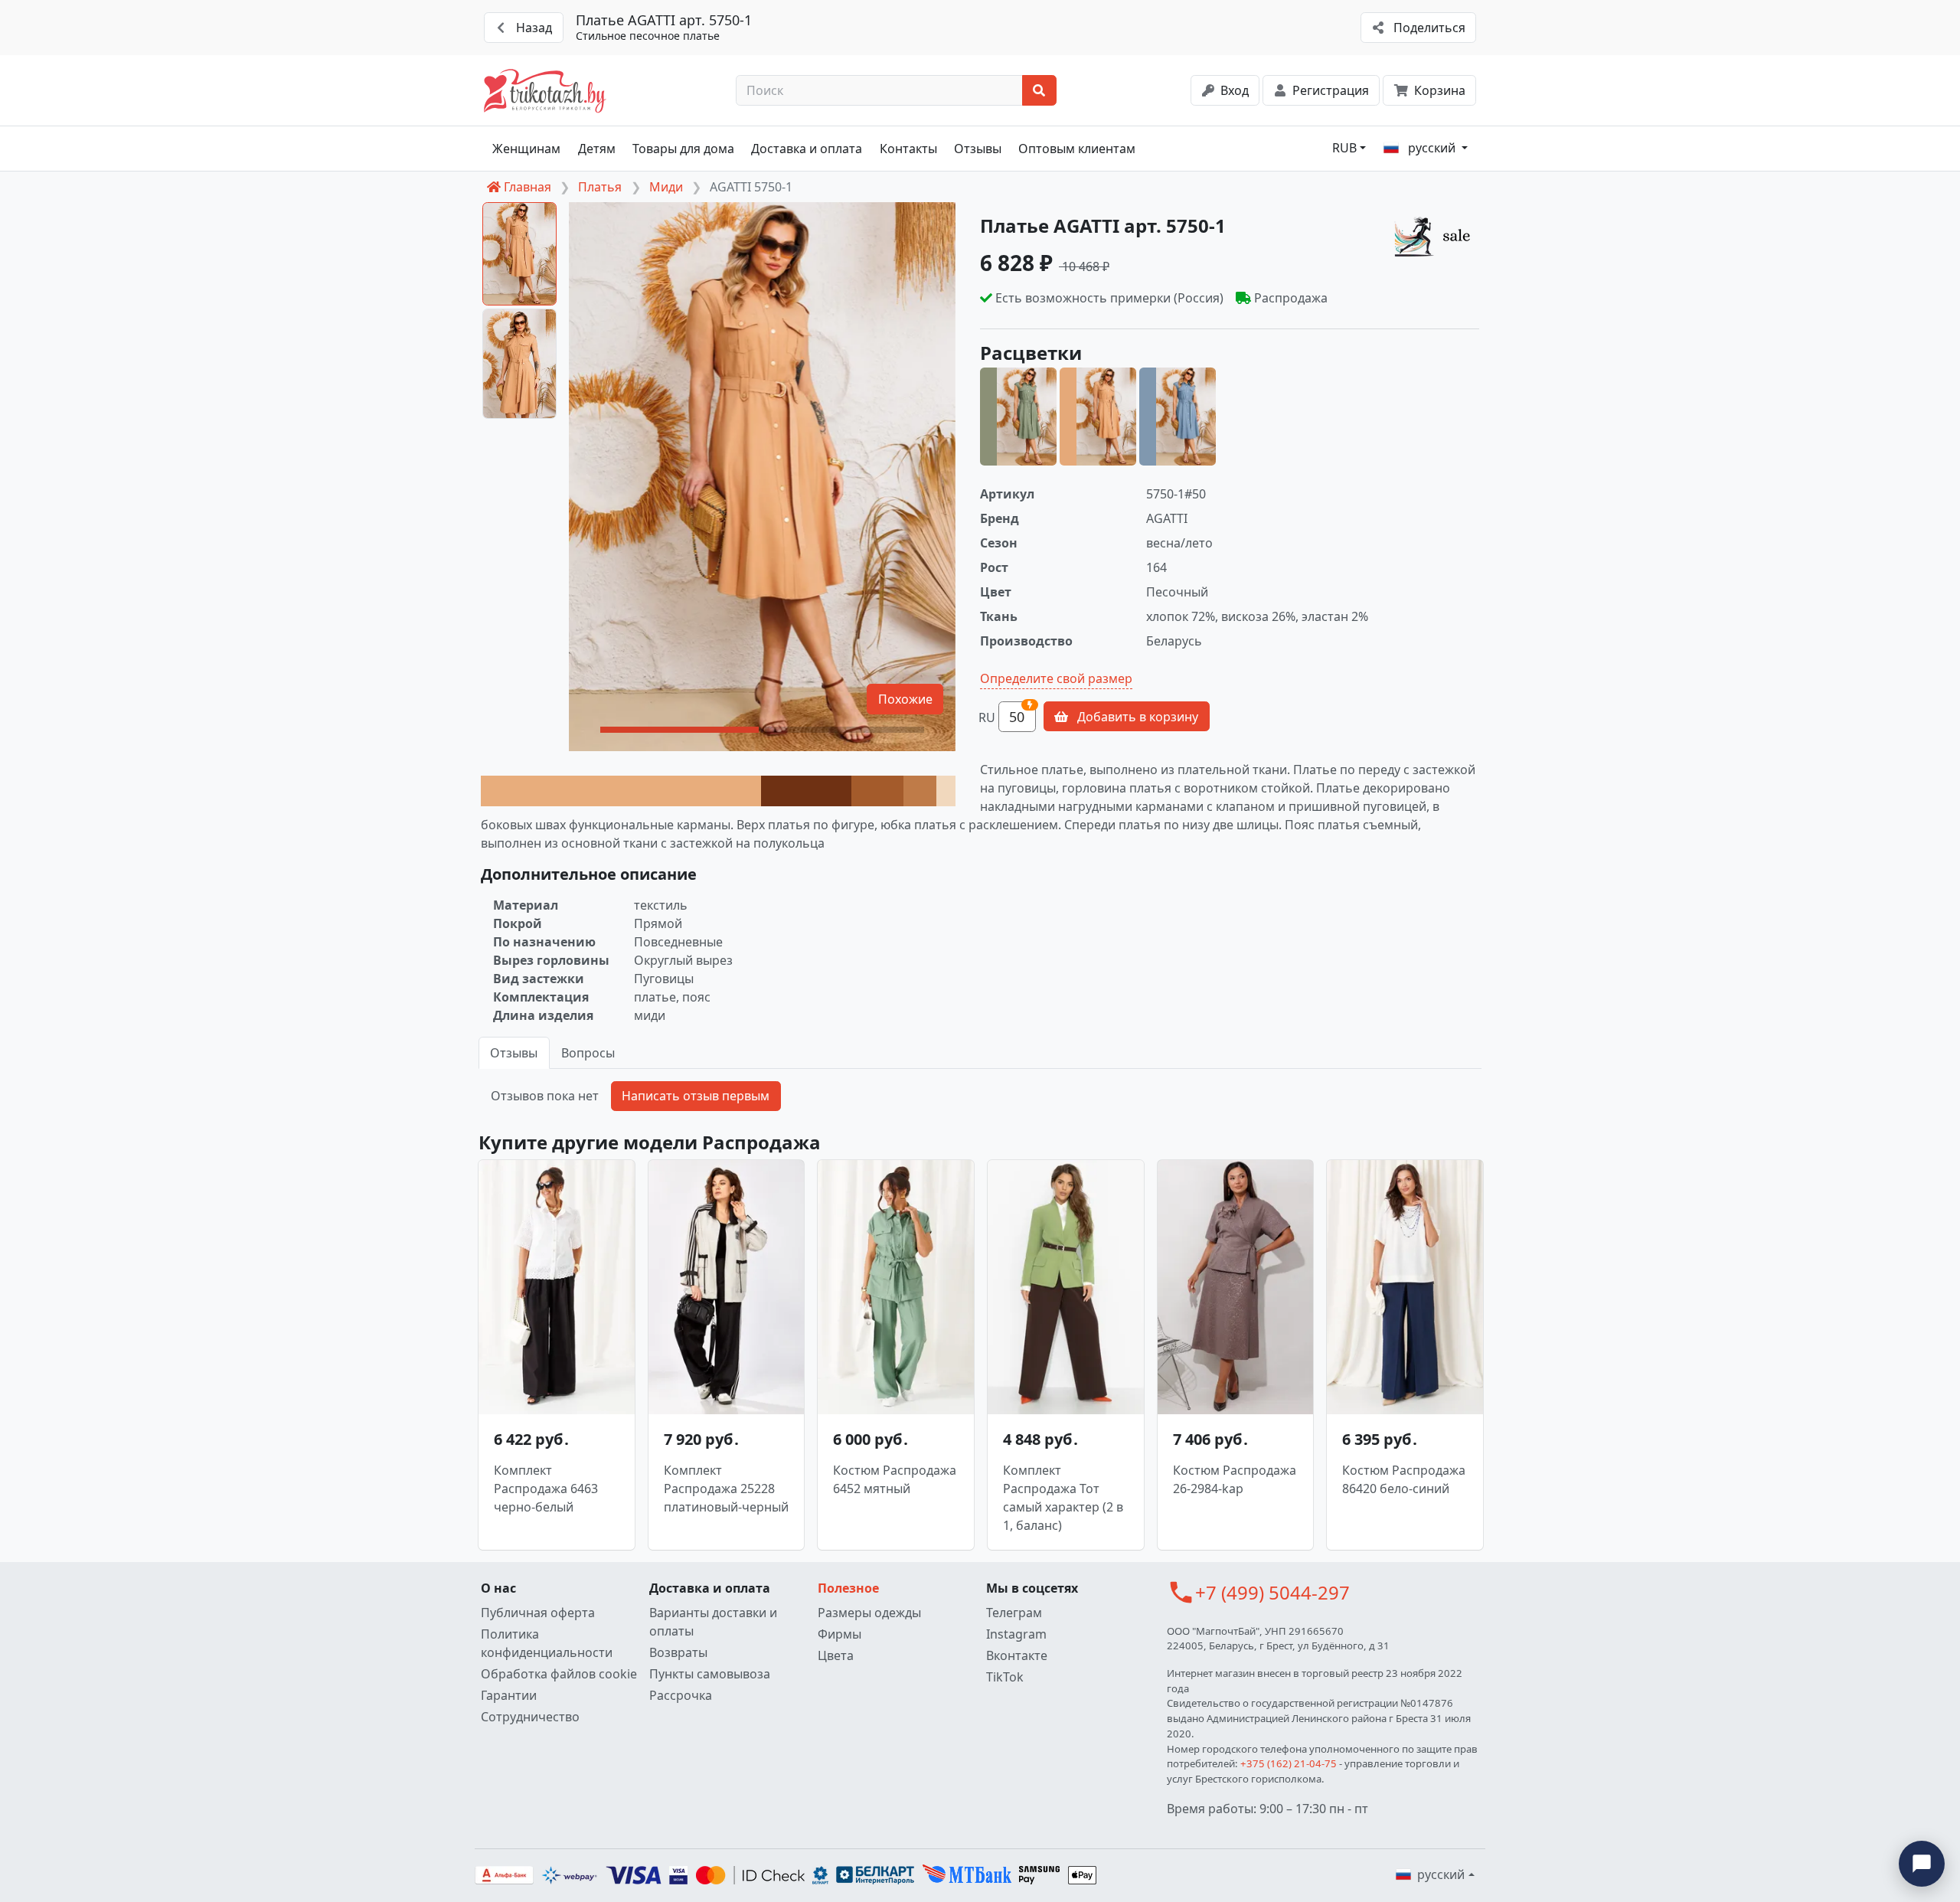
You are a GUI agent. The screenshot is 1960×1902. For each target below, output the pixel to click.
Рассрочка (681, 1695)
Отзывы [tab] (514, 1053)
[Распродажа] (1436, 236)
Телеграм (1014, 1613)
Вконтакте (1017, 1655)
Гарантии (509, 1695)
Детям (597, 149)
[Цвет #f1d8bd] (946, 791)
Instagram (1016, 1634)
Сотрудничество (530, 1717)
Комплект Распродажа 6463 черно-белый (546, 1489)
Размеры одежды (869, 1613)
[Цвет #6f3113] (806, 791)
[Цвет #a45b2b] (877, 791)
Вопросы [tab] (588, 1053)
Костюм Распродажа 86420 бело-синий (1404, 1479)
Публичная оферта (538, 1613)
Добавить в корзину (1136, 717)
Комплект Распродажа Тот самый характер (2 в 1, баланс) (1063, 1498)
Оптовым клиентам (1077, 149)
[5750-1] (1098, 417)
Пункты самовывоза (710, 1674)
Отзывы (978, 149)
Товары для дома (683, 149)
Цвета (836, 1655)
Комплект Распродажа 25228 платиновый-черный (726, 1489)
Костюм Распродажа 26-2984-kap (1235, 1479)
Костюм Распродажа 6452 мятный (895, 1479)
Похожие (905, 699)
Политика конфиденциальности (547, 1643)
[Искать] (1039, 90)
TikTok (1005, 1677)
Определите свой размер (1056, 678)
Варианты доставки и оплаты (713, 1622)
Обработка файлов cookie (559, 1674)
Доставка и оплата (807, 149)
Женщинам (526, 149)
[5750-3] (1178, 417)
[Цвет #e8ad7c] (621, 791)
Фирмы (840, 1634)
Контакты (908, 149)
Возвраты (678, 1652)
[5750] (1018, 417)
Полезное (848, 1588)
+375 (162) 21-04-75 (1289, 1763)
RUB (1344, 148)
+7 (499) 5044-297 (1272, 1592)
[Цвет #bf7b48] (920, 791)
